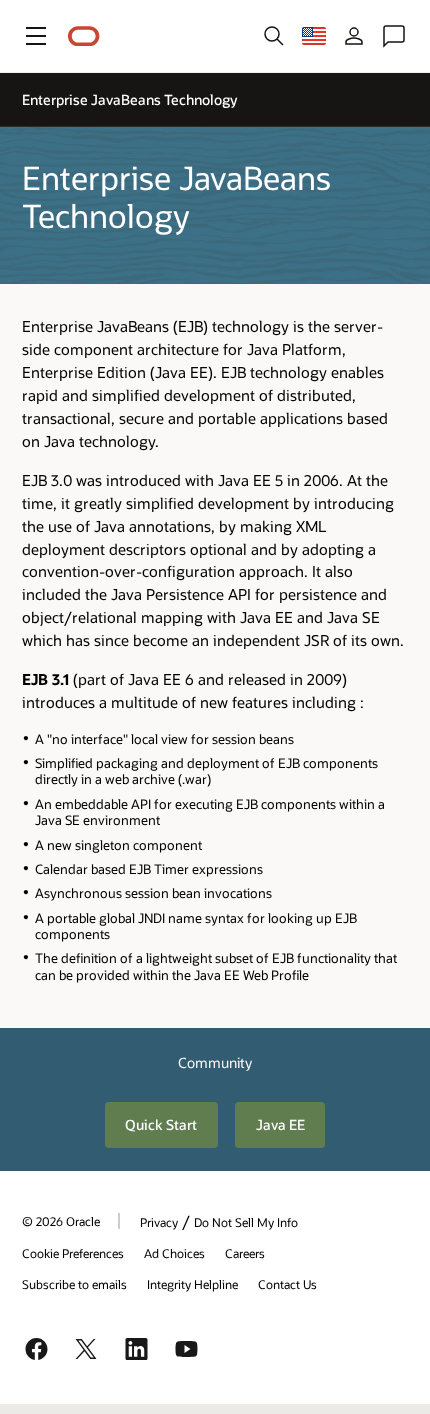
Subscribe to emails (74, 1284)
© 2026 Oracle (61, 1221)
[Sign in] (354, 36)
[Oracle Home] (84, 36)
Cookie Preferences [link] (73, 1253)
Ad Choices (174, 1253)
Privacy (159, 1222)
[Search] (274, 36)
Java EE (280, 1124)
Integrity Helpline (192, 1284)
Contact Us (287, 1284)
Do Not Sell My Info (246, 1222)
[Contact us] (394, 36)
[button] (36, 36)
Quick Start (161, 1124)
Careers (245, 1253)
